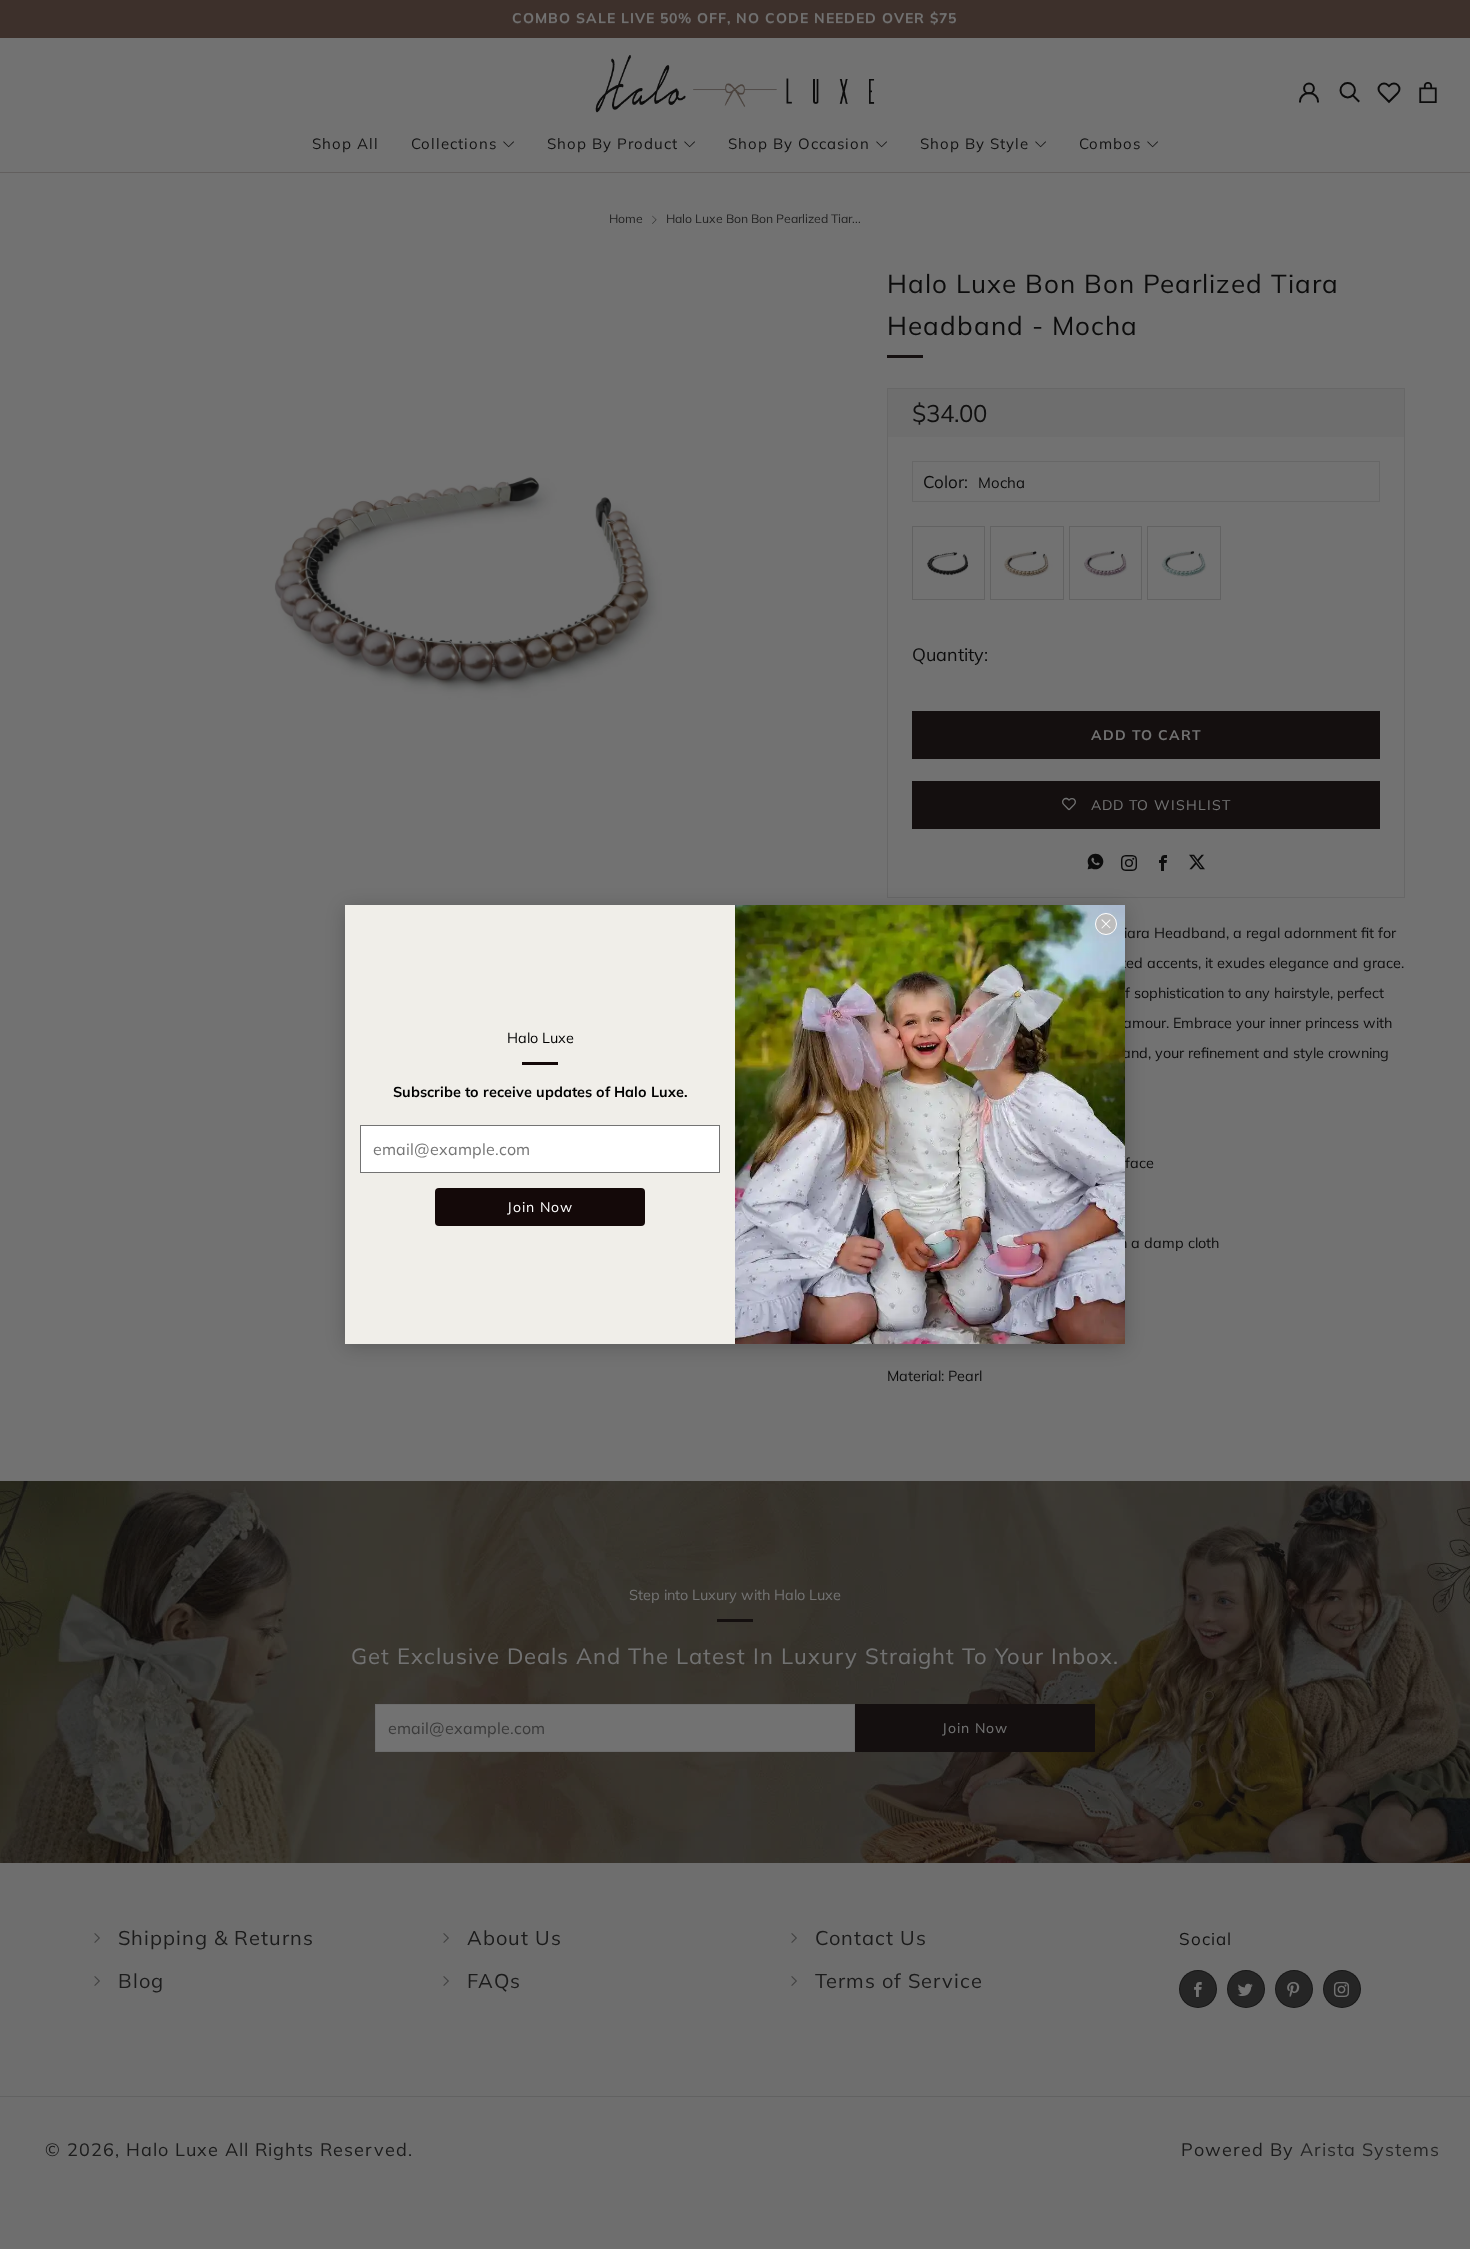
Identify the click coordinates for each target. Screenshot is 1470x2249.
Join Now (540, 1207)
